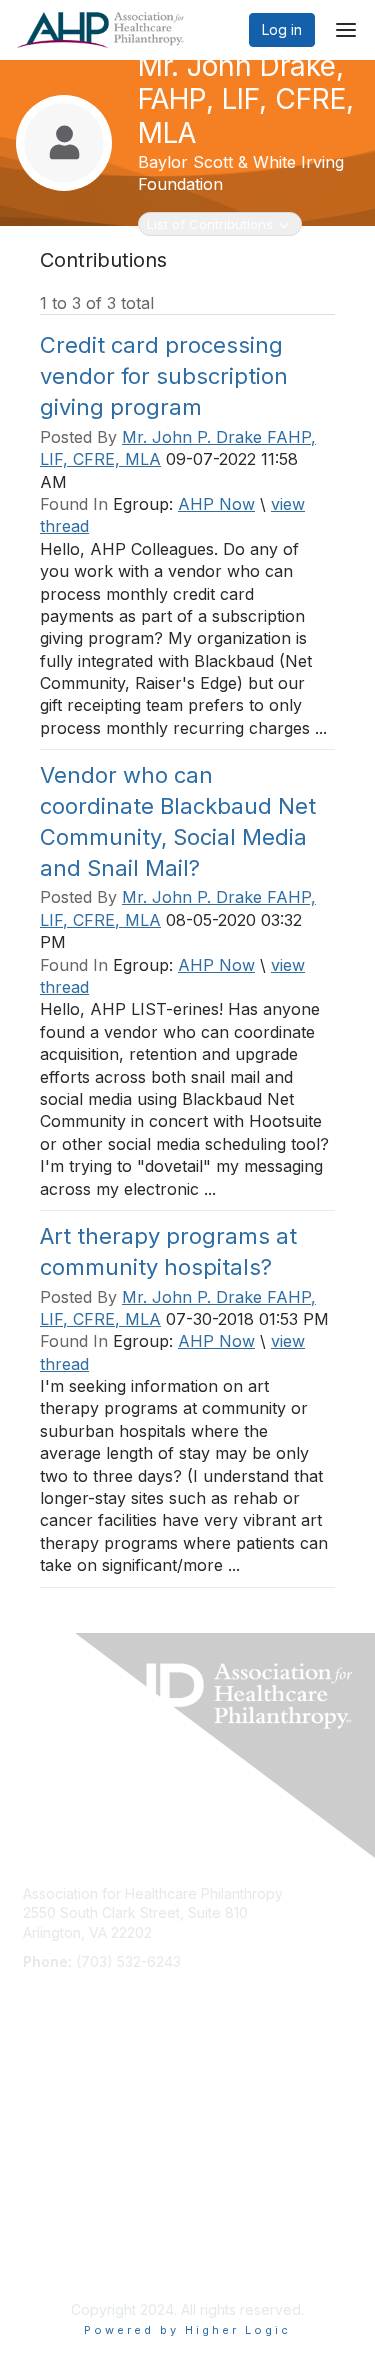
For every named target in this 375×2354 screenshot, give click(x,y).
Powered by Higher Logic (187, 2330)
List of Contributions (209, 223)
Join (37, 2081)
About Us (53, 2220)
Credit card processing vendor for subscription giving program (164, 376)
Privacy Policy (69, 2259)
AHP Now (216, 504)
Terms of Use (67, 2240)
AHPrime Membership (94, 2100)
